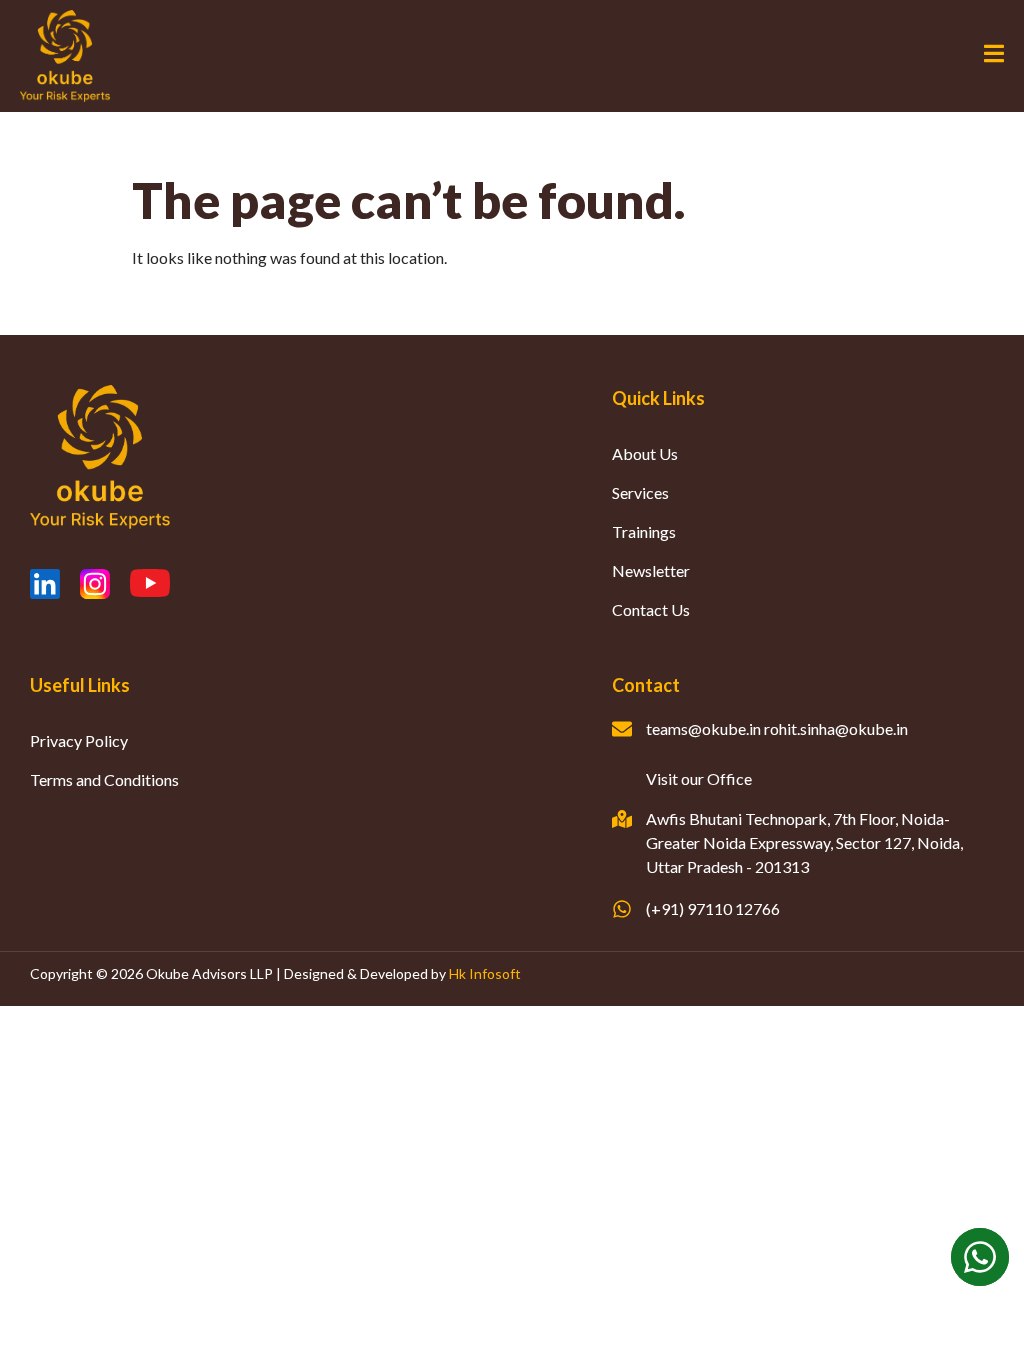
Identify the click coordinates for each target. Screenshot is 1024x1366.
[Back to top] (979, 1321)
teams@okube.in (703, 728)
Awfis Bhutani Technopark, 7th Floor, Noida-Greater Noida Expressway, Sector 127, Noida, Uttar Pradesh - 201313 (804, 842)
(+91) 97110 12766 (713, 908)
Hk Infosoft (485, 973)
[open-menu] (994, 56)
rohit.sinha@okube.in (836, 728)
